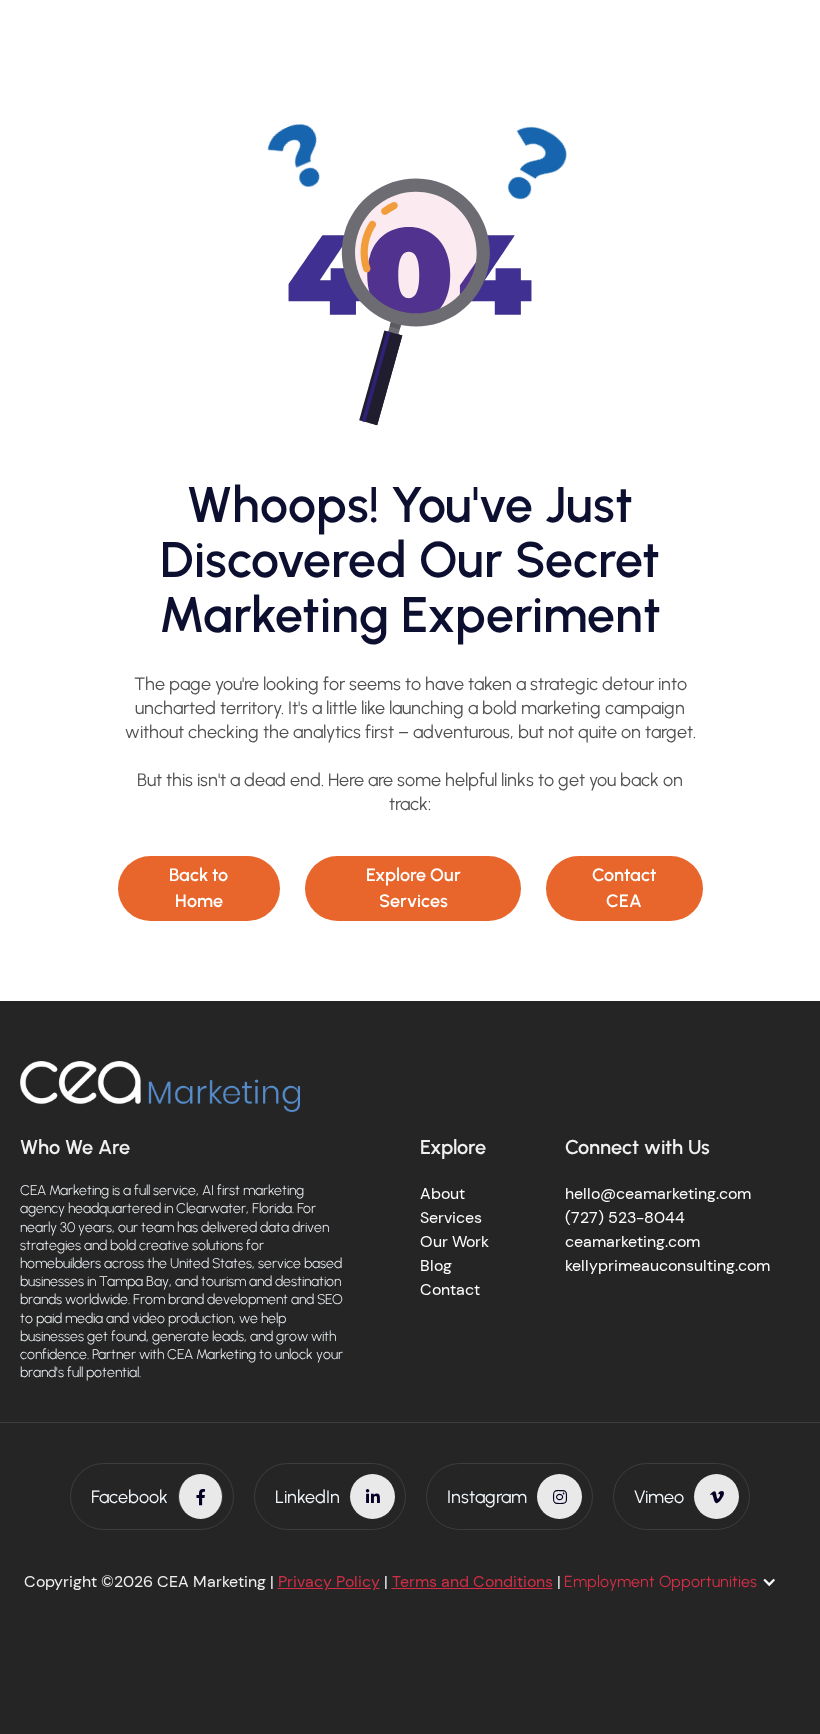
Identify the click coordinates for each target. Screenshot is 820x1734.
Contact (450, 1289)
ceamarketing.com (632, 1241)
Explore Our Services (413, 887)
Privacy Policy (329, 1581)
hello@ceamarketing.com (658, 1193)
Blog (436, 1265)
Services (451, 1217)
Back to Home (198, 887)
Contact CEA (624, 887)
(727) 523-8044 (625, 1217)
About (442, 1193)
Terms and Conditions (472, 1581)
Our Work (454, 1241)
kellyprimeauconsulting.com (667, 1265)
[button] (680, 1582)
